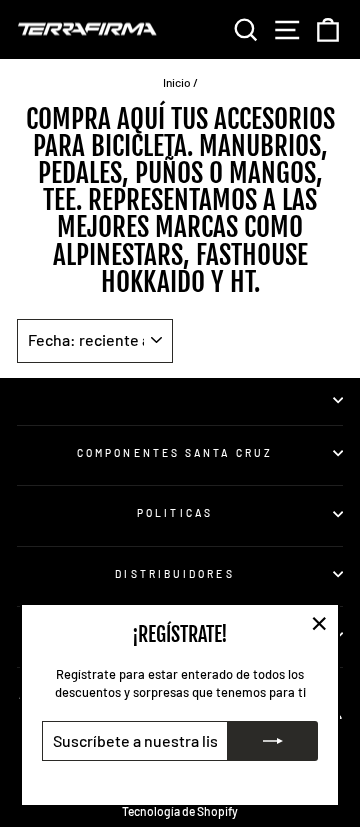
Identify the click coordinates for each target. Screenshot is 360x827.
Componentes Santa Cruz (175, 453)
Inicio (177, 82)
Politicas (175, 513)
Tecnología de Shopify (180, 811)
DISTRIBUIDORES (174, 574)
